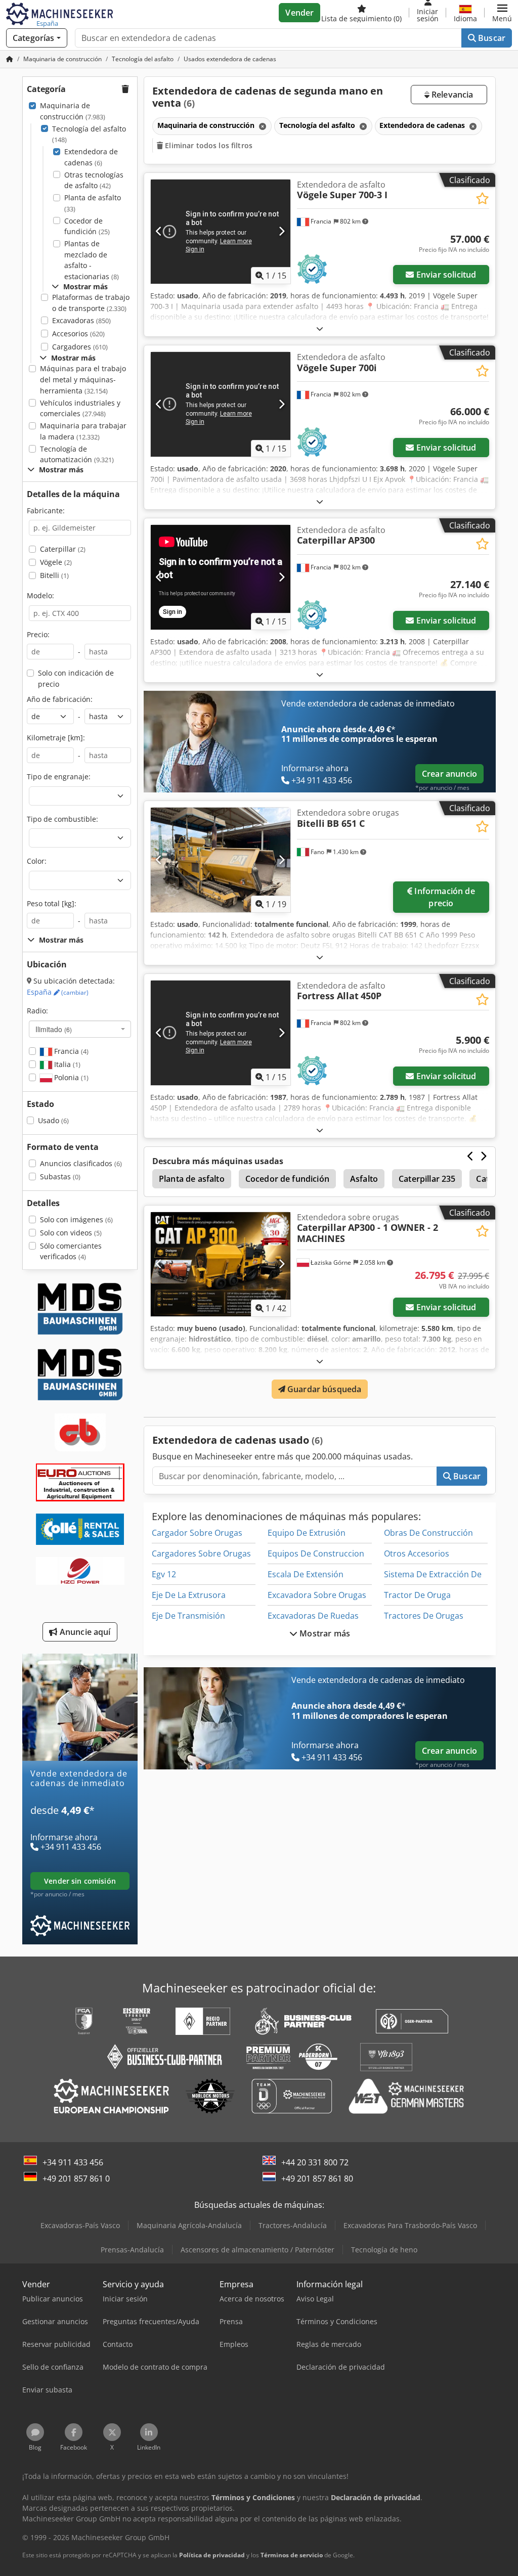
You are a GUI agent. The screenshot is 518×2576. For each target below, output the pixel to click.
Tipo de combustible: (62, 819)
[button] (502, 13)
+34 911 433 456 (73, 2162)
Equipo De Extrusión (307, 1533)
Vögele (56, 562)
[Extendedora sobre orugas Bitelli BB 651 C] (221, 860)
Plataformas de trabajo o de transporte (91, 303)
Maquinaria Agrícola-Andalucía (189, 2225)
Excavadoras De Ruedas (313, 1616)
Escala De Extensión (306, 1574)
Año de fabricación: (60, 699)
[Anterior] (159, 232)
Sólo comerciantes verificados (71, 1251)
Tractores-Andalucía (293, 2225)
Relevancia (451, 95)
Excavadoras (81, 320)
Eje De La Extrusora (189, 1595)
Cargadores (80, 347)
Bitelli (54, 575)
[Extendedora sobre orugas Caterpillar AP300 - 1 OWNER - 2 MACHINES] (221, 1264)
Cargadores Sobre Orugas (201, 1553)
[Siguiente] (282, 232)
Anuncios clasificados (81, 1163)
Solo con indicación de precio (76, 678)
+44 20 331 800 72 (315, 2162)
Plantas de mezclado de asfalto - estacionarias (92, 260)
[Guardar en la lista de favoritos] (482, 198)
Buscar (491, 38)
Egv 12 (164, 1574)
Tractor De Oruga (417, 1595)
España (58, 992)
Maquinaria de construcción (73, 111)
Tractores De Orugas (424, 1616)
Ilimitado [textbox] (54, 1029)
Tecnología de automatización (77, 454)
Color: (37, 861)
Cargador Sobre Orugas (197, 1533)
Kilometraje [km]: (56, 738)
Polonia (70, 1077)
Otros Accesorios (417, 1553)
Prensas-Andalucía (132, 2250)
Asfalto (364, 1179)
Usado (53, 1120)
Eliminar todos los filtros (208, 145)
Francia (70, 1051)
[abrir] (320, 328)
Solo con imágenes (76, 1219)
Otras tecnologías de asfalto (94, 180)
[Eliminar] (262, 126)
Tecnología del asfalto (89, 134)
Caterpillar (63, 549)
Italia (66, 1064)
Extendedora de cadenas (91, 157)
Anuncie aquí (84, 1632)
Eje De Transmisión (188, 1616)
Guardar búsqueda (323, 1389)
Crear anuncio (449, 774)
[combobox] (80, 1029)
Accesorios (78, 334)
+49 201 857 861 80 (317, 2179)
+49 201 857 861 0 (76, 2179)
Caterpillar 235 (427, 1179)
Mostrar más (324, 1633)
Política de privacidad (212, 2555)
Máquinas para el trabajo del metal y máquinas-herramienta (83, 379)
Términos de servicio (292, 2555)
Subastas (60, 1176)
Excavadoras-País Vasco (80, 2225)
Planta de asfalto (93, 203)
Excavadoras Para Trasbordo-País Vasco (410, 2225)
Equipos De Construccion (316, 1553)
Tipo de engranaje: (59, 776)
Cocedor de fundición (87, 226)
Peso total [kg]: (52, 903)
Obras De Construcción (428, 1533)
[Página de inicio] (10, 59)
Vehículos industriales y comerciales (80, 408)
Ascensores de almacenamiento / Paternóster (257, 2250)
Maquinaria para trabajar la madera (83, 431)
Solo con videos (71, 1233)
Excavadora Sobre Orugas (317, 1595)
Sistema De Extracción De (433, 1574)
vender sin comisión (80, 1881)
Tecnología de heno (384, 2250)
